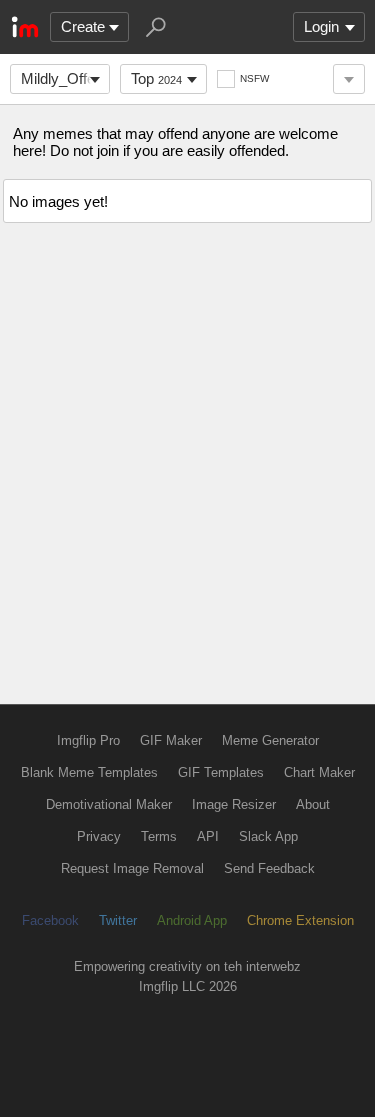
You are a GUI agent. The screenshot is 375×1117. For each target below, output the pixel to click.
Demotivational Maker (109, 804)
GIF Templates (221, 772)
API (208, 836)
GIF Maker (171, 740)
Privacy (99, 836)
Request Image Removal (132, 868)
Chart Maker (319, 772)
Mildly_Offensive (65, 78)
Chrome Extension (300, 920)
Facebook (50, 920)
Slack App (268, 836)
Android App (192, 920)
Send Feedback (269, 868)
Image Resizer (234, 804)
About (313, 804)
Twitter (118, 920)
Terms (159, 836)
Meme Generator (270, 740)
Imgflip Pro (88, 740)
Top (156, 78)
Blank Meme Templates (89, 772)
